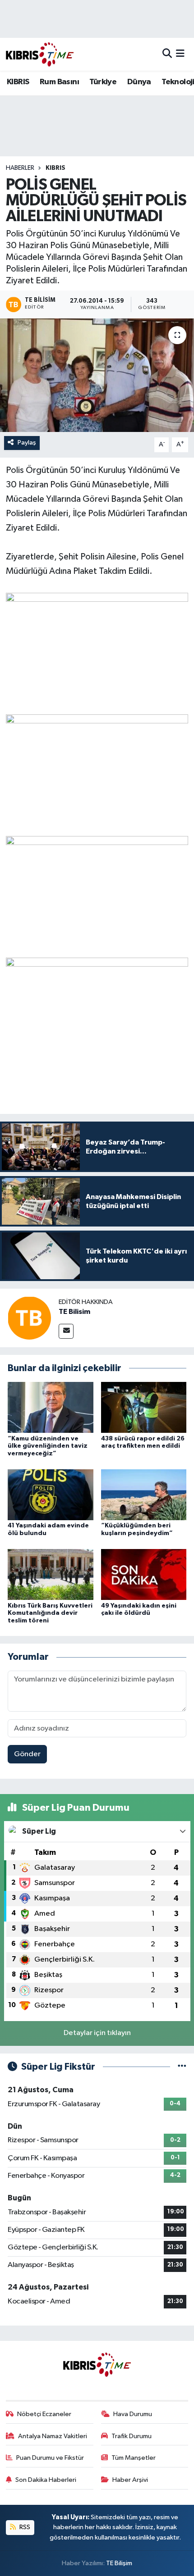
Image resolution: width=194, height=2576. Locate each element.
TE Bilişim (119, 2563)
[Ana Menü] (180, 54)
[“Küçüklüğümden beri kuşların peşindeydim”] (144, 1494)
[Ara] (167, 54)
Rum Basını (59, 82)
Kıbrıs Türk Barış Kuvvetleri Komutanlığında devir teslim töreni (50, 1613)
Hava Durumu (133, 2414)
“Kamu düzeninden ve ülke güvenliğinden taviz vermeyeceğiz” (48, 1446)
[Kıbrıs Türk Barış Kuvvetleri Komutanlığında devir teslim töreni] (51, 1574)
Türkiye (103, 82)
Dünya (139, 82)
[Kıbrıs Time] (40, 54)
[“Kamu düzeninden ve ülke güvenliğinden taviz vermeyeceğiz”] (51, 1407)
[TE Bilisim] (29, 1318)
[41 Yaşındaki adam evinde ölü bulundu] (51, 1494)
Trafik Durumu (132, 2436)
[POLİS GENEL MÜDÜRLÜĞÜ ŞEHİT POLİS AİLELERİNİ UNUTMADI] (97, 375)
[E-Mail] (66, 1331)
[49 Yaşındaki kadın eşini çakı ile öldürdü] (144, 1574)
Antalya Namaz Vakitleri (53, 2436)
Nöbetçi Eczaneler (44, 2414)
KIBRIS (18, 82)
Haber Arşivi (130, 2480)
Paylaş (27, 443)
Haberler (20, 168)
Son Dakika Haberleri (46, 2480)
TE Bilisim (74, 1312)
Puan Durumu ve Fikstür (50, 2458)
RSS (24, 2527)
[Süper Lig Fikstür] (182, 2067)
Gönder (27, 1754)
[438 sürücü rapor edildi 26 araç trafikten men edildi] (144, 1407)
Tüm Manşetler (134, 2458)
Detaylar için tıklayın (97, 2033)
